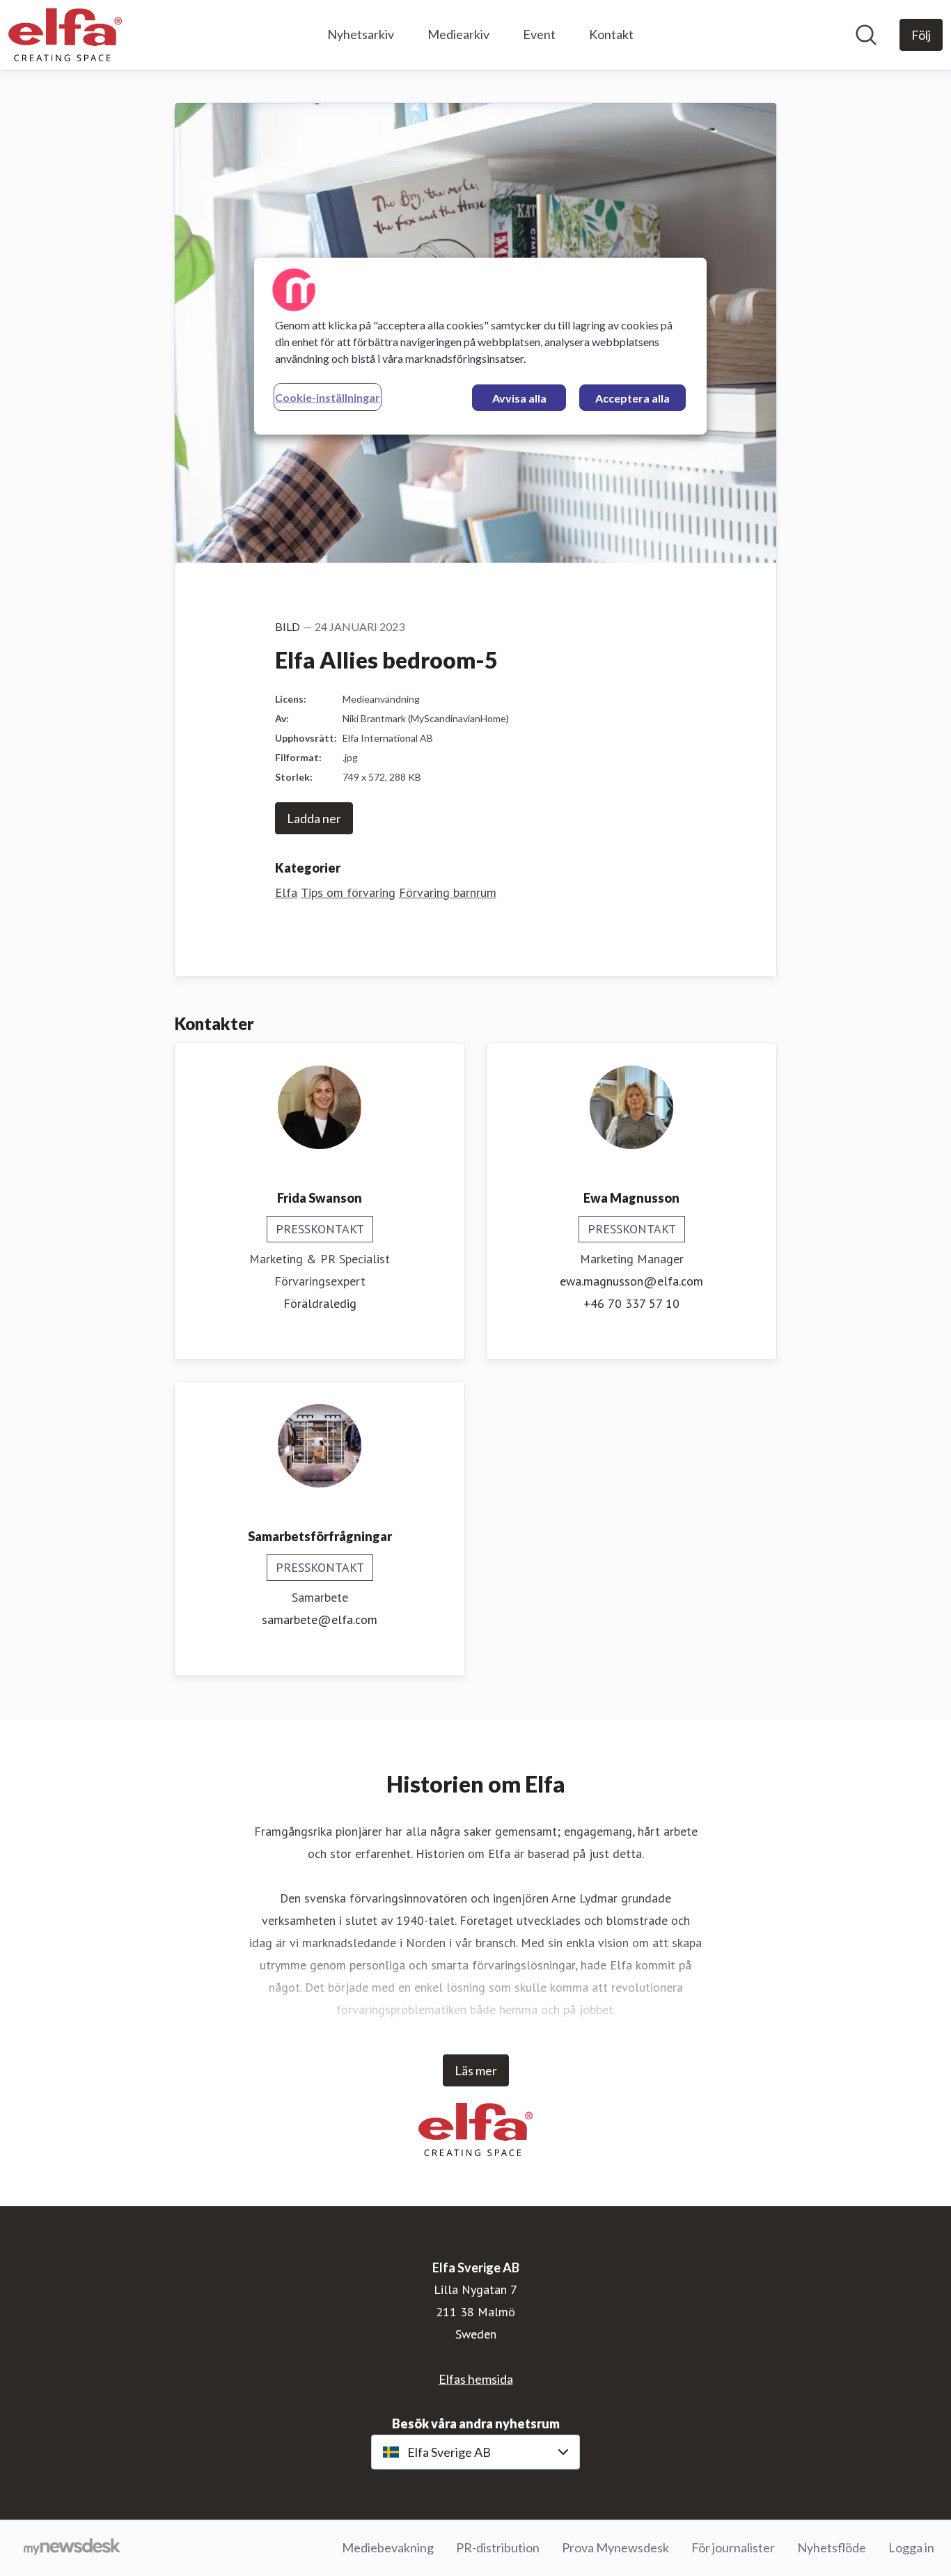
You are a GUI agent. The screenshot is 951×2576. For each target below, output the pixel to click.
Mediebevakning (388, 2547)
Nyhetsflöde (832, 2547)
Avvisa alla (519, 398)
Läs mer (476, 2070)
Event (539, 34)
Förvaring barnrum (448, 892)
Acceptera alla (632, 398)
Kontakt (611, 34)
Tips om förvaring (348, 892)
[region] (480, 346)
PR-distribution (498, 2547)
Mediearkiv (458, 34)
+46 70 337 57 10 (631, 1303)
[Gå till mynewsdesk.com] (72, 2548)
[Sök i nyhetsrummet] (866, 35)
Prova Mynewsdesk (615, 2547)
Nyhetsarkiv (361, 34)
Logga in (911, 2547)
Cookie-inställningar (328, 397)
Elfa (286, 892)
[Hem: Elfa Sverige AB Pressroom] (65, 35)
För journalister (733, 2547)
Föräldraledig (320, 1303)
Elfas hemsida (476, 2379)
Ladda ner (314, 818)
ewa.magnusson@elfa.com (631, 1281)
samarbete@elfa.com (320, 1619)
